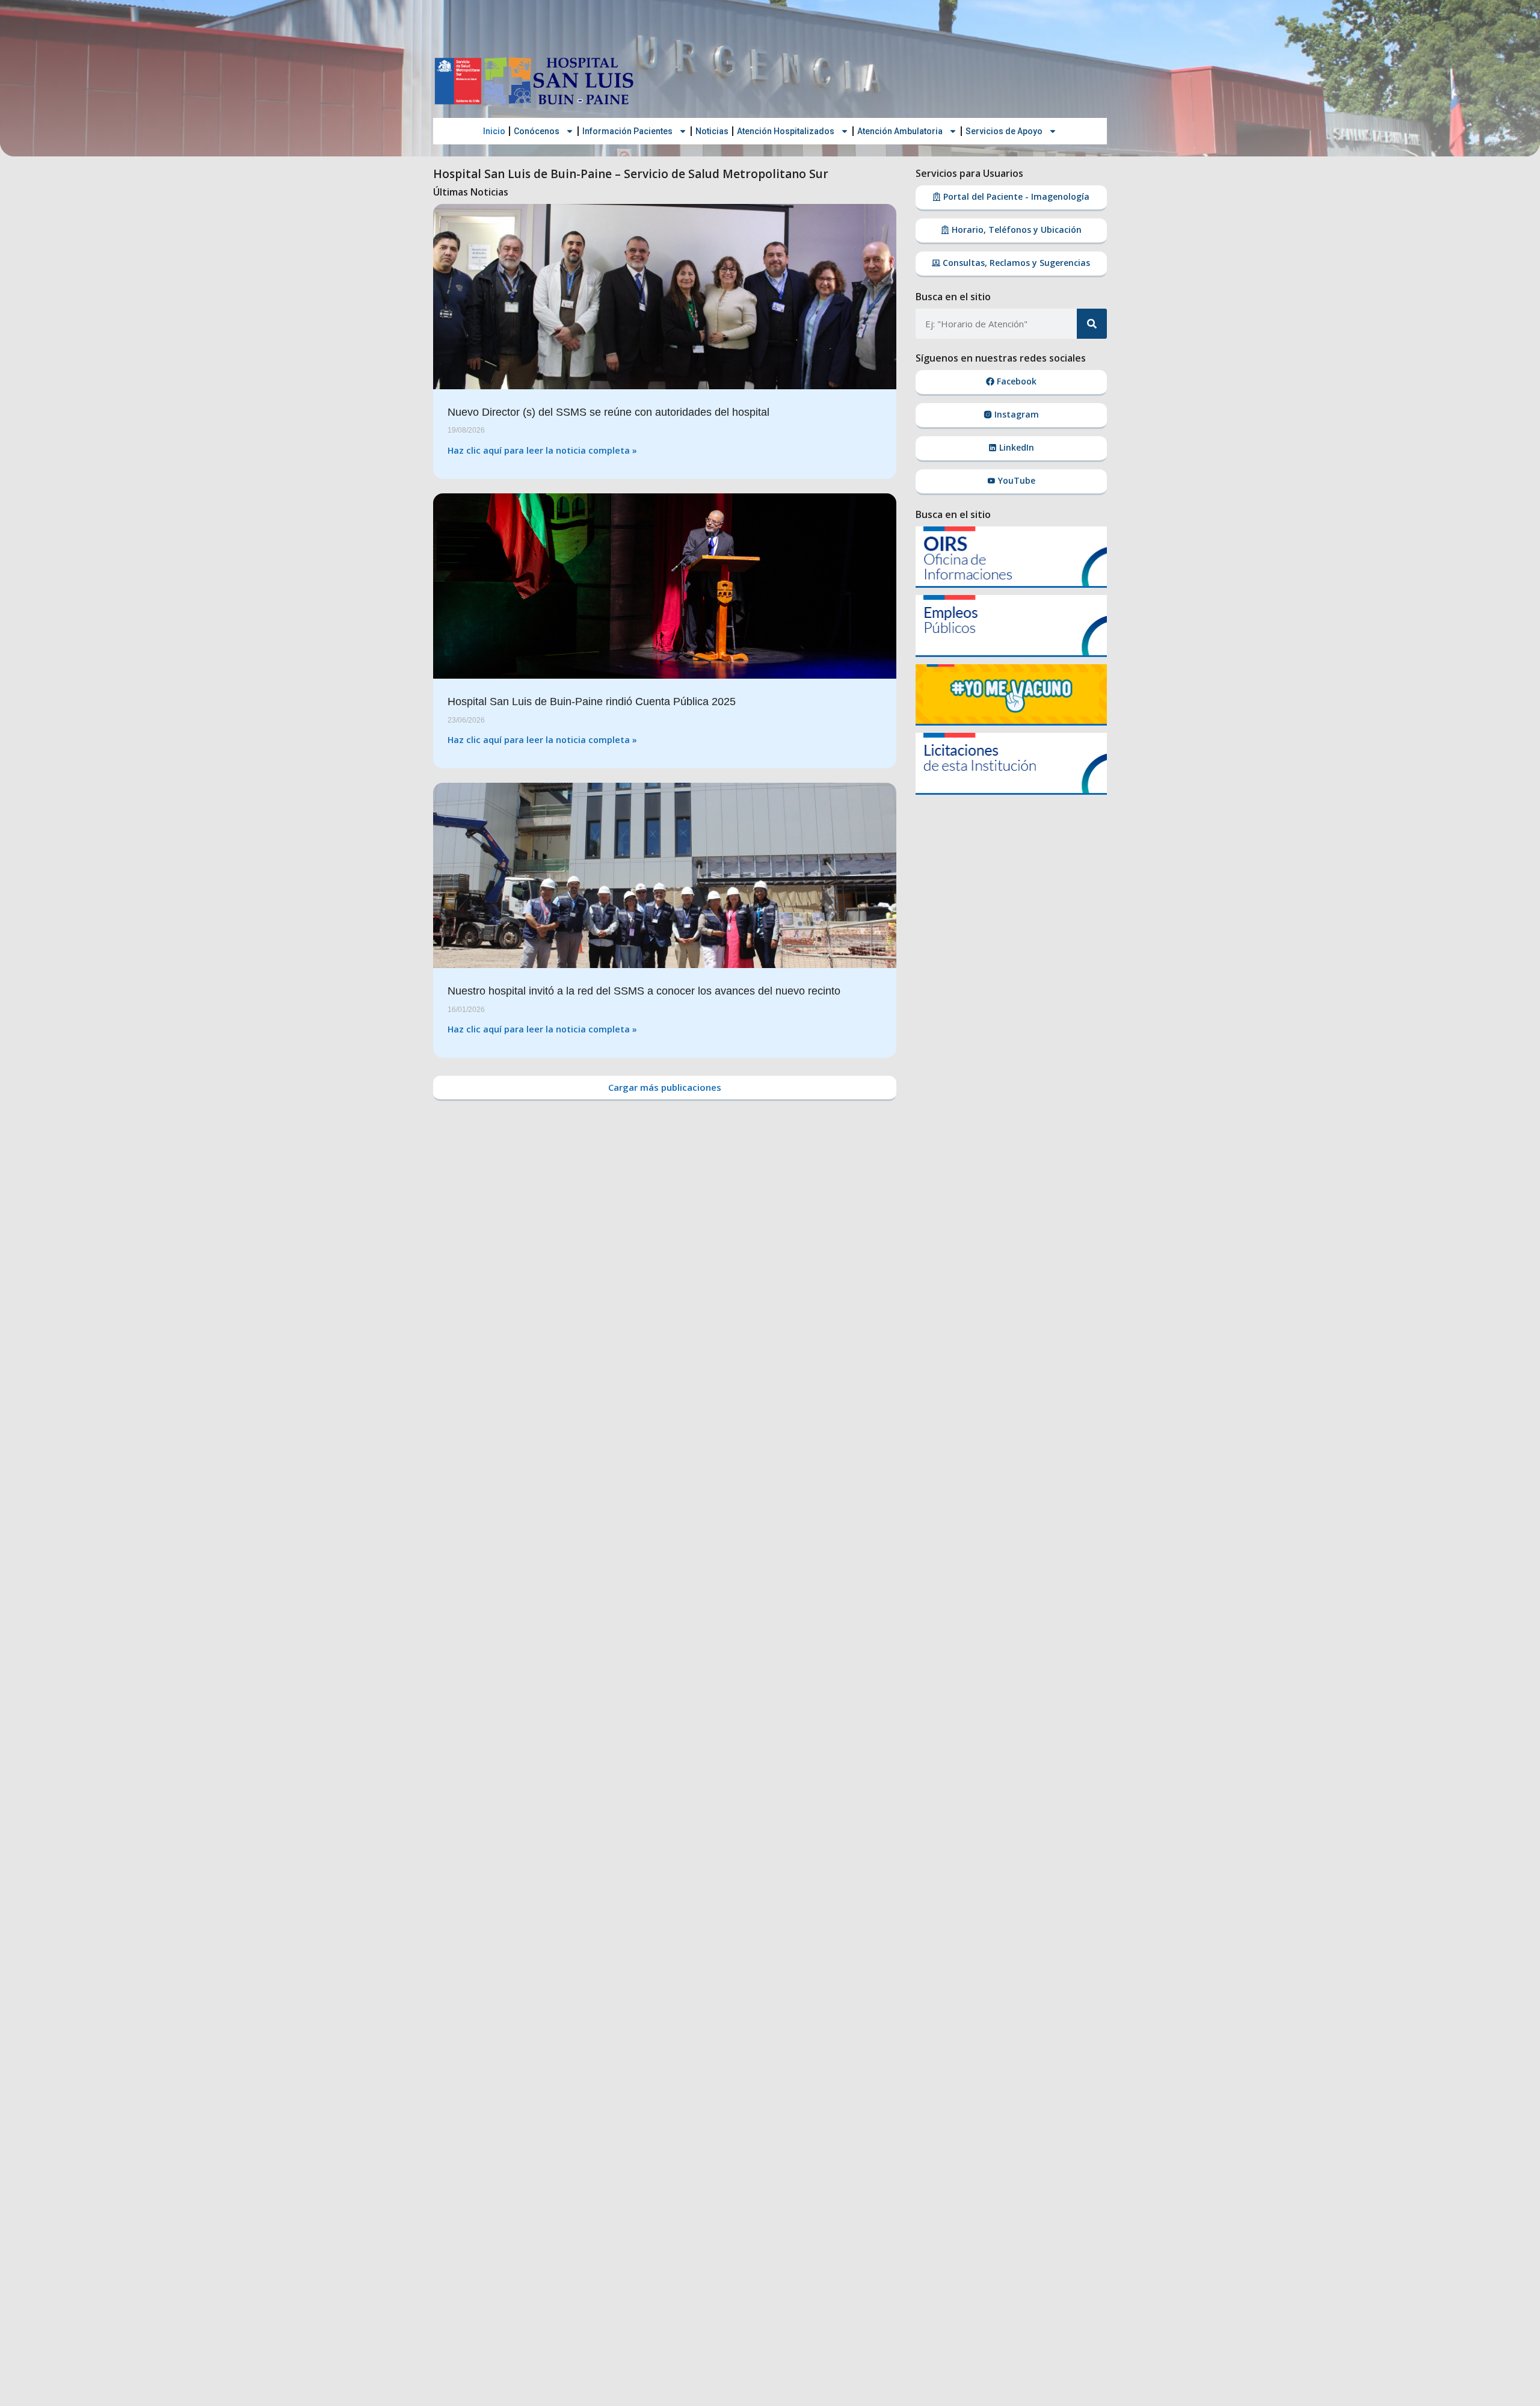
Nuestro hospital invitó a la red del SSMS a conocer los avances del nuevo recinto (644, 991)
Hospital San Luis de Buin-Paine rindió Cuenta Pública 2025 (592, 702)
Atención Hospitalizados (786, 131)
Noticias (712, 131)
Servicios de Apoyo (1004, 131)
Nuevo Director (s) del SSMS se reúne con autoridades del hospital (608, 412)
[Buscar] (1092, 324)
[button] (665, 1088)
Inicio (494, 131)
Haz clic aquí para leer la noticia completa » (542, 450)
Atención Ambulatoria (900, 131)
